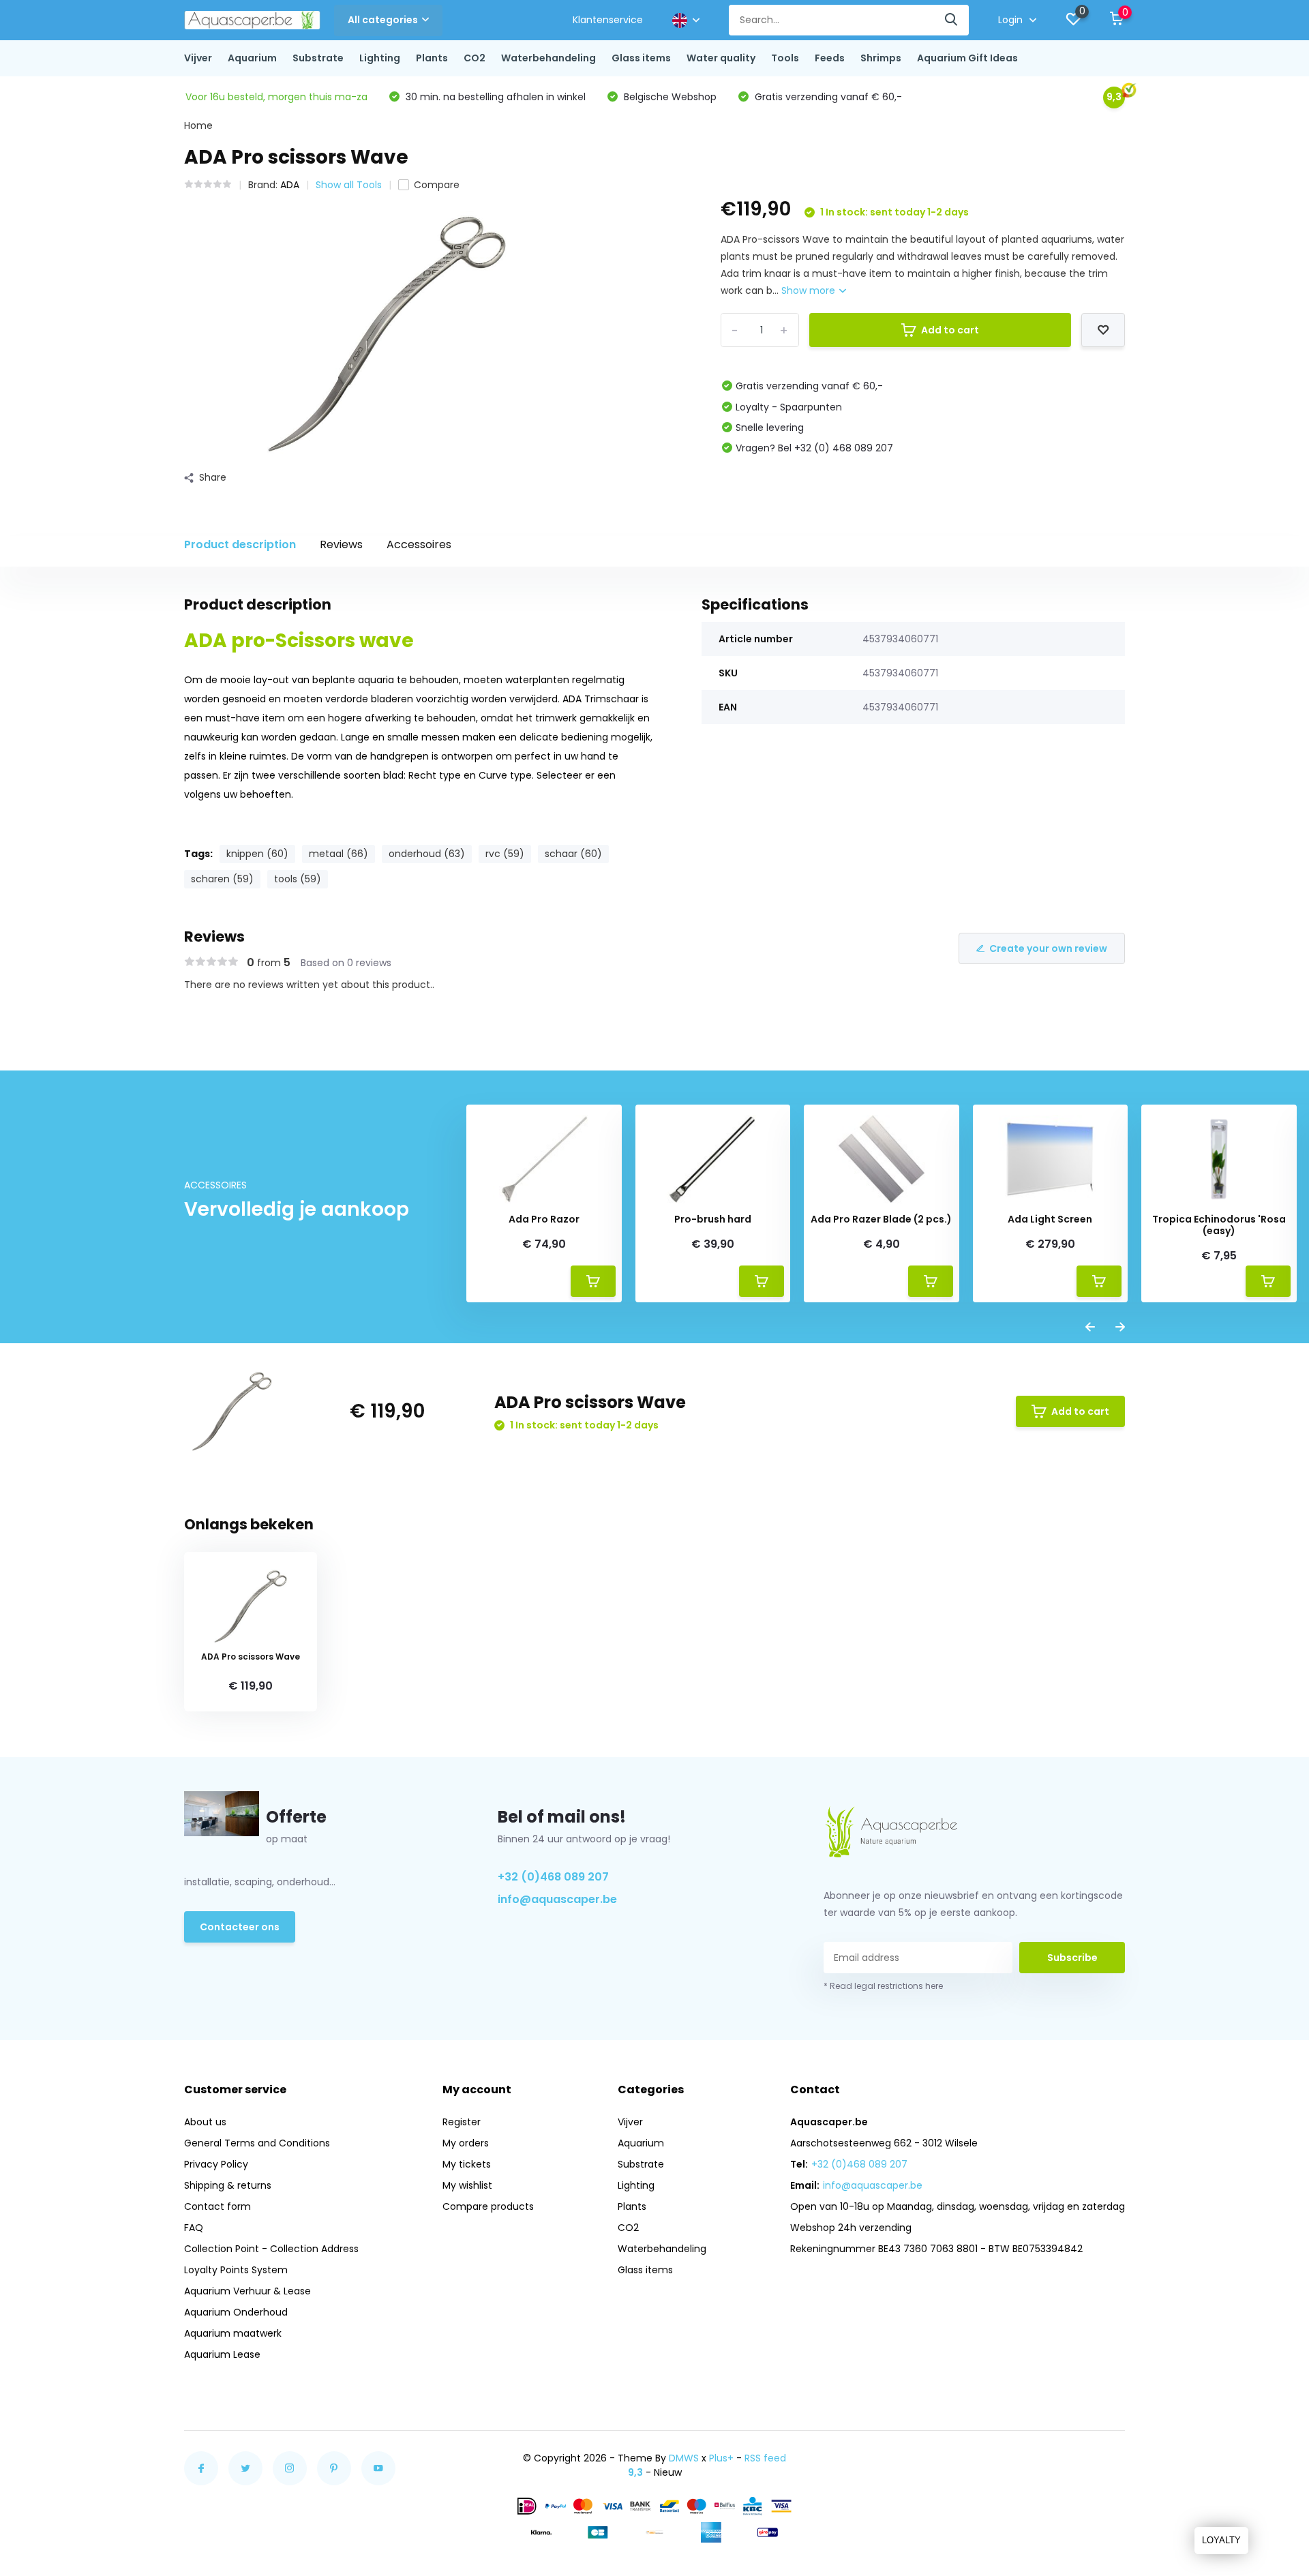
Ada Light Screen (1050, 1219)
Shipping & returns (228, 2185)
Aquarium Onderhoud (236, 2312)
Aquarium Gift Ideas (967, 58)
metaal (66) (338, 854)
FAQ (194, 2228)
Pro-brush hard (713, 1219)
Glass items (641, 58)
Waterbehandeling (548, 58)
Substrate (318, 58)
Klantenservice (608, 20)
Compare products (488, 2206)
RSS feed (765, 2458)
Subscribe (1072, 1958)
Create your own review (1048, 948)
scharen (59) (222, 879)
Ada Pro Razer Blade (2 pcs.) (881, 1219)
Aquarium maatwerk (233, 2333)
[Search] (952, 20)
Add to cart (950, 330)
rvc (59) (505, 854)
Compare (437, 185)
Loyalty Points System (236, 2270)
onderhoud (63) (427, 854)
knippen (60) (257, 854)
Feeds (830, 58)
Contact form (217, 2206)
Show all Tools (349, 185)
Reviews (341, 544)
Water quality (721, 58)
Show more (810, 290)
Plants (432, 58)
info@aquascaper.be (557, 1899)
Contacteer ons (240, 1927)
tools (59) (298, 879)
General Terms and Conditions (257, 2143)
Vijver (198, 58)
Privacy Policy (216, 2164)
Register (462, 2122)
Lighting (380, 58)
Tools (785, 58)
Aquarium (252, 58)
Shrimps (881, 58)
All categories (383, 20)
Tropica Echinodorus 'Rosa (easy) (1219, 1225)
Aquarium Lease (222, 2354)
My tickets (467, 2164)
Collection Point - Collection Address (271, 2249)
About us (205, 2122)
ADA (290, 185)
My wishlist (467, 2185)
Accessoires (419, 544)
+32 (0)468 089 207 (553, 1877)
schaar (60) (573, 854)
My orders (466, 2143)
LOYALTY (1221, 2540)
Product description (240, 544)
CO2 (475, 58)
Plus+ (721, 2458)
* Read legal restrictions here (883, 1986)
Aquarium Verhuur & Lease (247, 2291)
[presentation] (1090, 1328)
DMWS (684, 2458)
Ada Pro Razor (544, 1219)
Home (198, 125)
